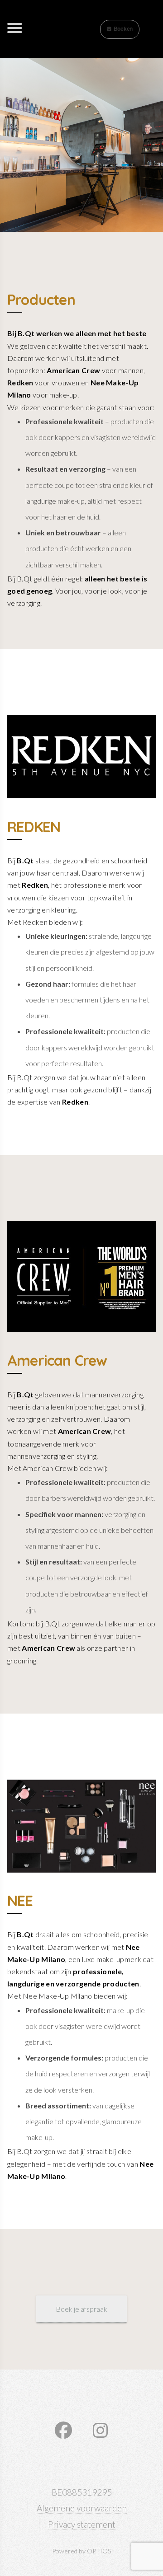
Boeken (123, 29)
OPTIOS (99, 2551)
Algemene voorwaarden (82, 2508)
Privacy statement (82, 2524)
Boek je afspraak (81, 2309)
